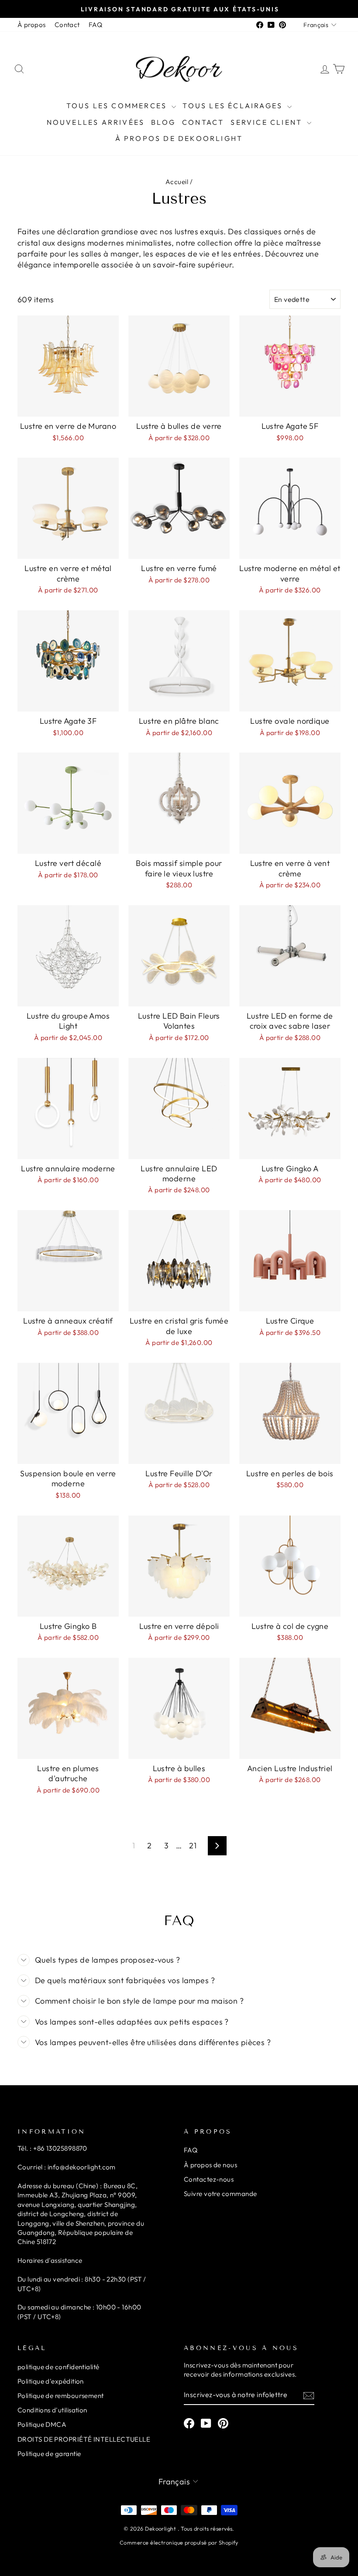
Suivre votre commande (220, 2194)
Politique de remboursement (61, 2396)
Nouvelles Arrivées (96, 122)
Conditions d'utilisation (52, 2410)
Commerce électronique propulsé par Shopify (179, 2542)
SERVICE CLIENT (268, 122)
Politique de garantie (49, 2454)
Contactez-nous (209, 2179)
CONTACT (203, 122)
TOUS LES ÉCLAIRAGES (234, 106)
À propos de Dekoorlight (179, 138)
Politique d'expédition (51, 2381)
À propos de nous (210, 2165)
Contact (67, 25)
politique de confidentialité (59, 2367)
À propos (32, 25)
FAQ (95, 25)
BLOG (163, 122)
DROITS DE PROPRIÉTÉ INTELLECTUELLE (84, 2439)
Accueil (177, 182)
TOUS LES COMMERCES (118, 106)
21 (193, 1846)
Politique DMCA (42, 2424)
